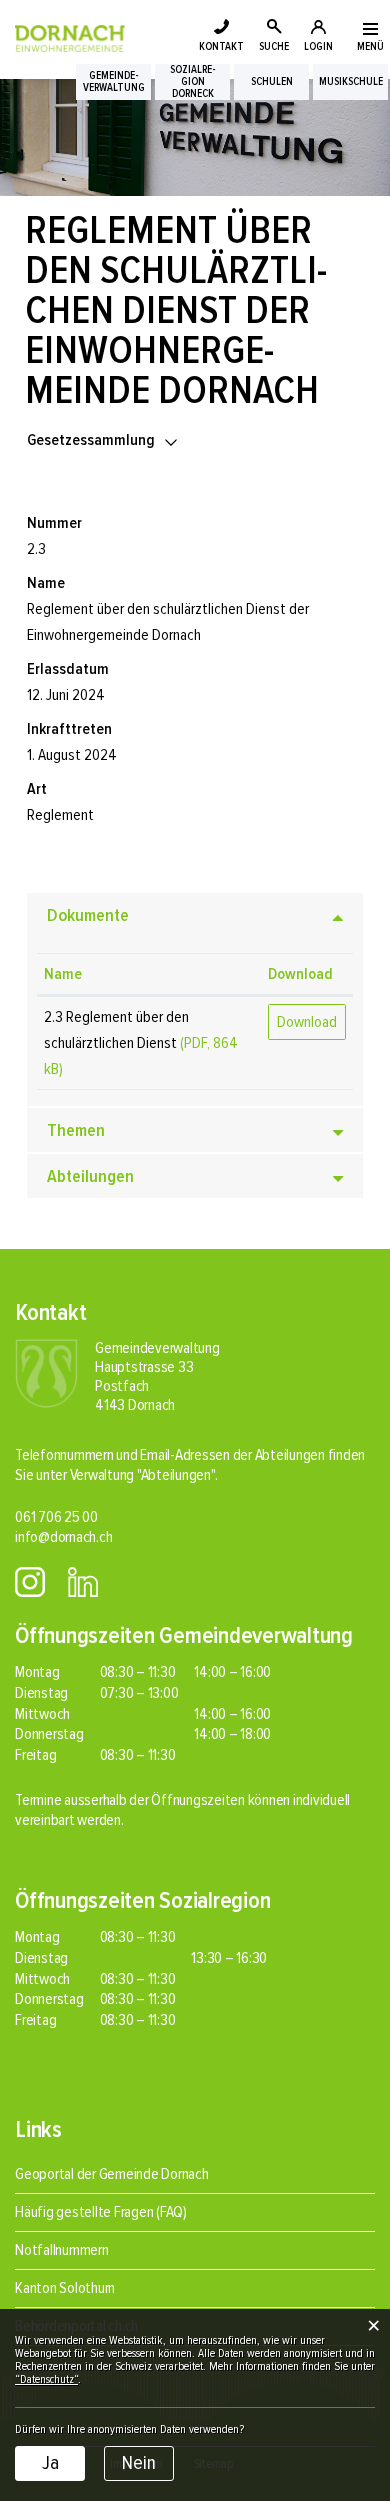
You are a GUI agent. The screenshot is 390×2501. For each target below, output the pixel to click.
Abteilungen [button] (90, 1176)
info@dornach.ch (63, 1537)
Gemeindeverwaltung (114, 82)
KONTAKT (221, 46)
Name (63, 974)
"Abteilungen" (176, 1475)
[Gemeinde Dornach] (70, 37)
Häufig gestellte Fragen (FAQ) (101, 2212)
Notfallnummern (62, 2250)
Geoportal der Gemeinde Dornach (112, 2174)
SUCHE (274, 46)
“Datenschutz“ (46, 2379)
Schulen (272, 82)
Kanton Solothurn (65, 2288)
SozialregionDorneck (193, 82)
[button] (103, 440)
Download (300, 974)
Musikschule (351, 82)
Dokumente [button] (88, 915)
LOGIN (318, 46)
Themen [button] (76, 1130)
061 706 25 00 (56, 1517)
